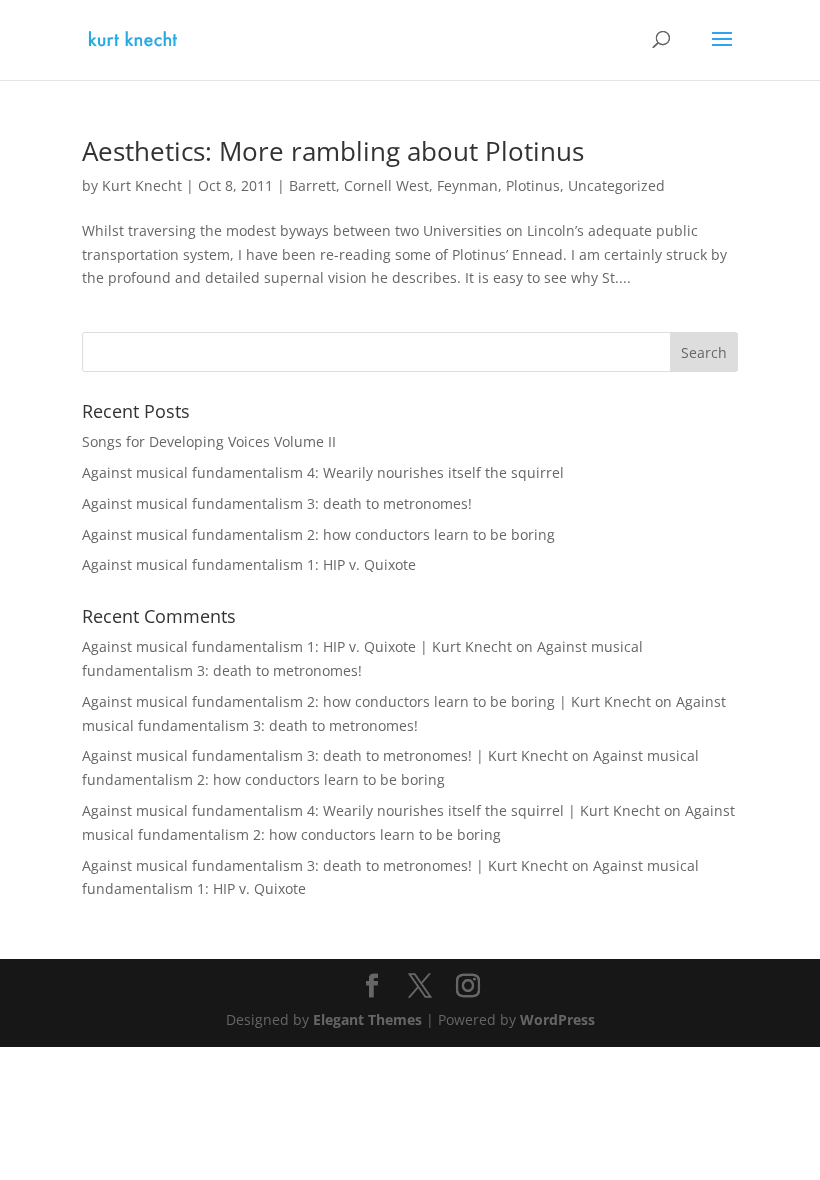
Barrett (312, 185)
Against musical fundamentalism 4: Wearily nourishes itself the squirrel (323, 472)
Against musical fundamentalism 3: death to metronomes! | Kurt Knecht (325, 755)
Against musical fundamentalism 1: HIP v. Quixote (249, 564)
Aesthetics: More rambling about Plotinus (333, 151)
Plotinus (533, 185)
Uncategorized (616, 185)
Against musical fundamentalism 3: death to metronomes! (277, 503)
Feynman (467, 185)
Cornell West (386, 185)
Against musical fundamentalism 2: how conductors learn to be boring (318, 534)
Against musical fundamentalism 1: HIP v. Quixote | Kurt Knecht (297, 646)
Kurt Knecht (142, 185)
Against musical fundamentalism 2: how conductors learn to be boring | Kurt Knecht (366, 701)
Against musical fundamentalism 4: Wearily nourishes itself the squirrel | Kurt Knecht (371, 810)
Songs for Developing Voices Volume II (209, 441)
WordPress (557, 1019)
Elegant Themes (367, 1019)
